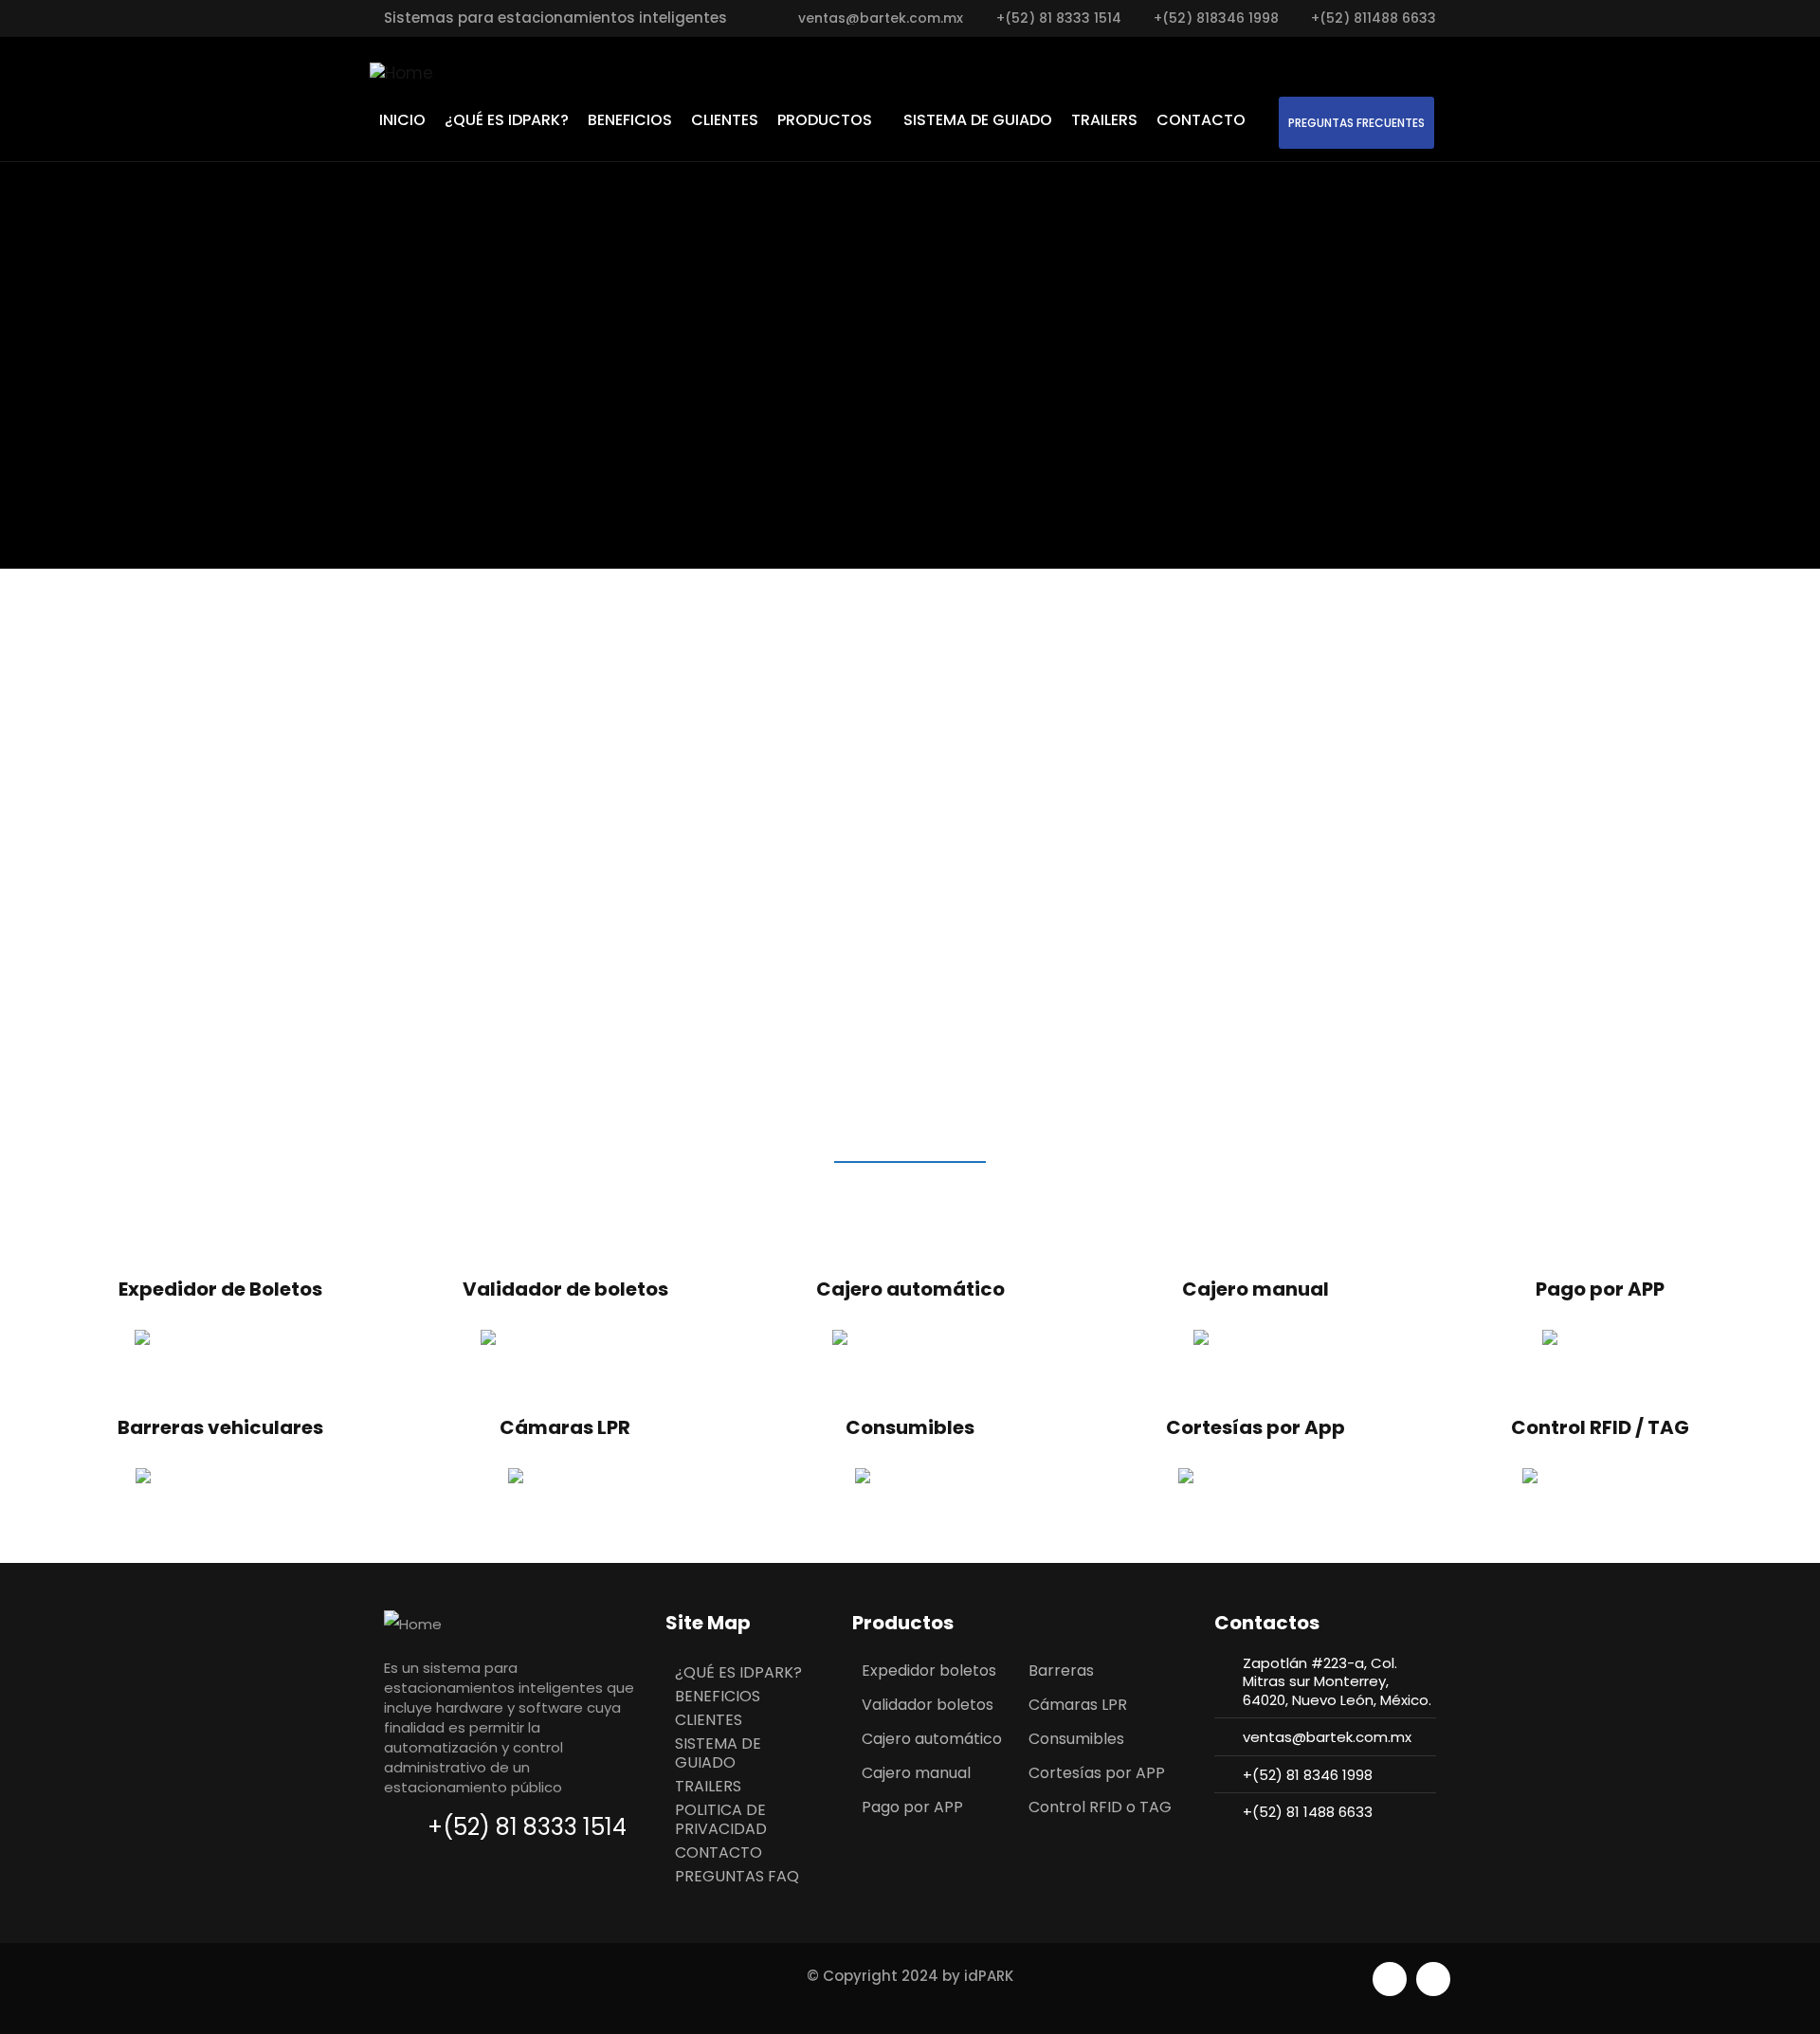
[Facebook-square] (1390, 1979)
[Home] (401, 73)
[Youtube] (1433, 1979)
